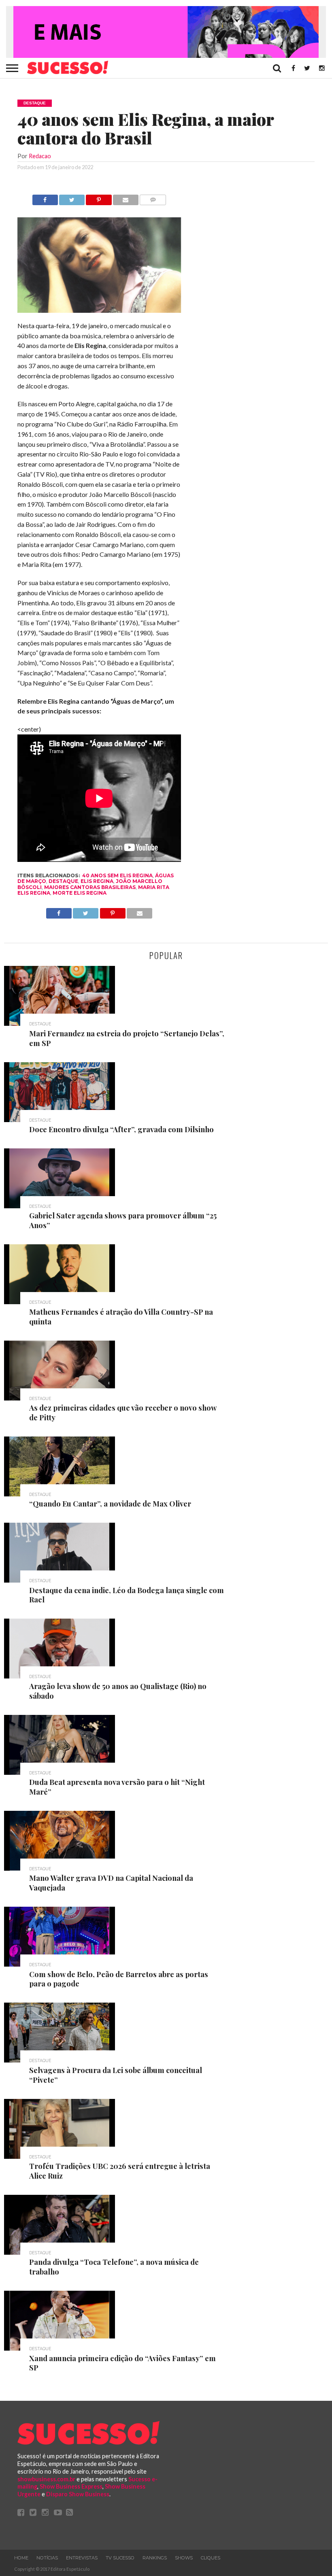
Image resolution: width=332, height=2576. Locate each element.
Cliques (211, 2558)
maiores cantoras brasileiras (90, 887)
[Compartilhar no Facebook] (45, 198)
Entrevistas (82, 2558)
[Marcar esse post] (99, 198)
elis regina (97, 881)
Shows (184, 2558)
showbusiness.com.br (46, 2479)
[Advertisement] (254, 316)
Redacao (40, 156)
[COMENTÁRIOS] (153, 198)
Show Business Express (71, 2486)
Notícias (47, 2558)
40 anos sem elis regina (117, 875)
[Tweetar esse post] (72, 198)
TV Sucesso (120, 2558)
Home (21, 2558)
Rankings (155, 2558)
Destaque (63, 881)
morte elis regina (80, 893)
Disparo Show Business (78, 2494)
